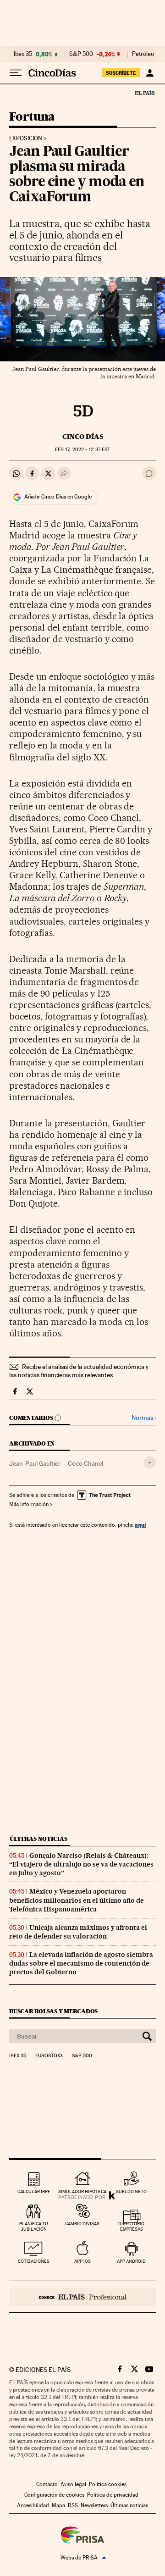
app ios (82, 2261)
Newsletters (94, 2505)
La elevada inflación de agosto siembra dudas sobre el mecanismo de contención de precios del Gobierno (81, 1963)
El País (144, 93)
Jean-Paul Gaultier (35, 1463)
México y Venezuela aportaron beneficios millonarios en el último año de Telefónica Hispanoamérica (77, 1900)
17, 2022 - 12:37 (82, 450)
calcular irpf (34, 2191)
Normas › (144, 1418)
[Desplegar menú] (16, 73)
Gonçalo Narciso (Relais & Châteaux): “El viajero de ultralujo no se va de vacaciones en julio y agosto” (81, 1864)
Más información (29, 1504)
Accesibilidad (33, 2505)
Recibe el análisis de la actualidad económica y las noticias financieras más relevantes (79, 1371)
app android (131, 2261)
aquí (140, 1525)
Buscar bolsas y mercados (53, 2011)
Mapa (58, 2505)
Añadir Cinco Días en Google (58, 497)
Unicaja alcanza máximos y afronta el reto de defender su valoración (78, 1932)
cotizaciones (34, 2261)
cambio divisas (82, 2224)
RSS (73, 2505)
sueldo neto (131, 2191)
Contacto (47, 2484)
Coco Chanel (85, 1463)
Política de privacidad (113, 2495)
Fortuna (32, 117)
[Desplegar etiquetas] (150, 1462)
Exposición (26, 138)
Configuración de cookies (54, 2495)
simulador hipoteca (82, 2191)
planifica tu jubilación (34, 2226)
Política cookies (108, 2484)
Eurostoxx (49, 2056)
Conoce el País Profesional (82, 2297)
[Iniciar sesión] (150, 73)
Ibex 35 (23, 54)
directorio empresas (131, 2226)
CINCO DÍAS (83, 437)
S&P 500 (81, 54)
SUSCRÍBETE (121, 73)
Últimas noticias (38, 1839)
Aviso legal (73, 2484)
